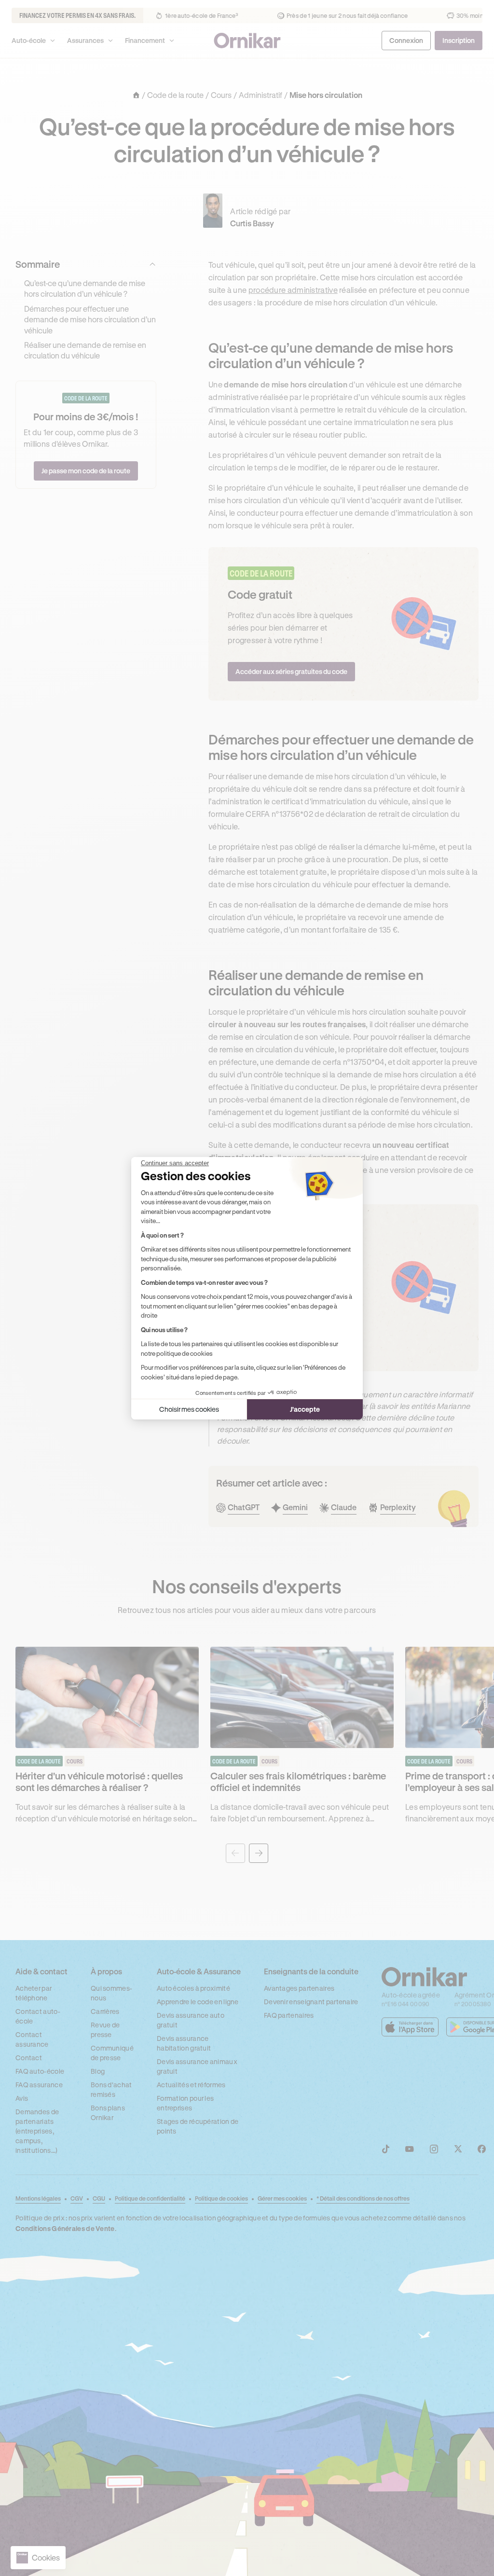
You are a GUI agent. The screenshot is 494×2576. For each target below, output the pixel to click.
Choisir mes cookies (189, 1409)
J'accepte (305, 1409)
